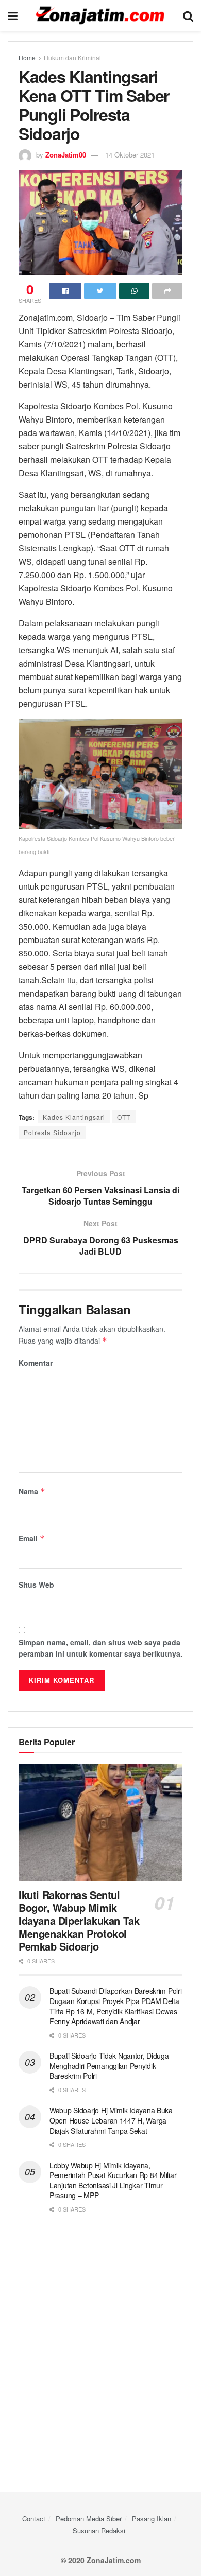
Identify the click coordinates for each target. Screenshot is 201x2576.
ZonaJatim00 (66, 155)
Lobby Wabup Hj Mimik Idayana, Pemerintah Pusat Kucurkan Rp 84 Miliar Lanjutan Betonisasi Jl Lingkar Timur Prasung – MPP (113, 2180)
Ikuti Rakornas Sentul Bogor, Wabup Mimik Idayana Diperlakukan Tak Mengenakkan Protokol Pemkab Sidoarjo (79, 1920)
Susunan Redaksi (99, 2530)
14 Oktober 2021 (130, 155)
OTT (124, 1117)
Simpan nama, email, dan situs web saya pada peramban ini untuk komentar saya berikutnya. (100, 1648)
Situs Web (36, 1585)
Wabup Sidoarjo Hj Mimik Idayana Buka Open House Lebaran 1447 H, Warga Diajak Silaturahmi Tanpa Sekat (111, 2120)
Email (32, 1538)
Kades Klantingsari (74, 1117)
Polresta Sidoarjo (52, 1132)
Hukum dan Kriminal (72, 57)
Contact (34, 2519)
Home (27, 57)
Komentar (36, 1363)
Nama (32, 1491)
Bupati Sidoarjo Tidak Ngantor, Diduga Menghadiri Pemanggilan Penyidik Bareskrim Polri (109, 2066)
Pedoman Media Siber (89, 2519)
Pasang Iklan (152, 2519)
